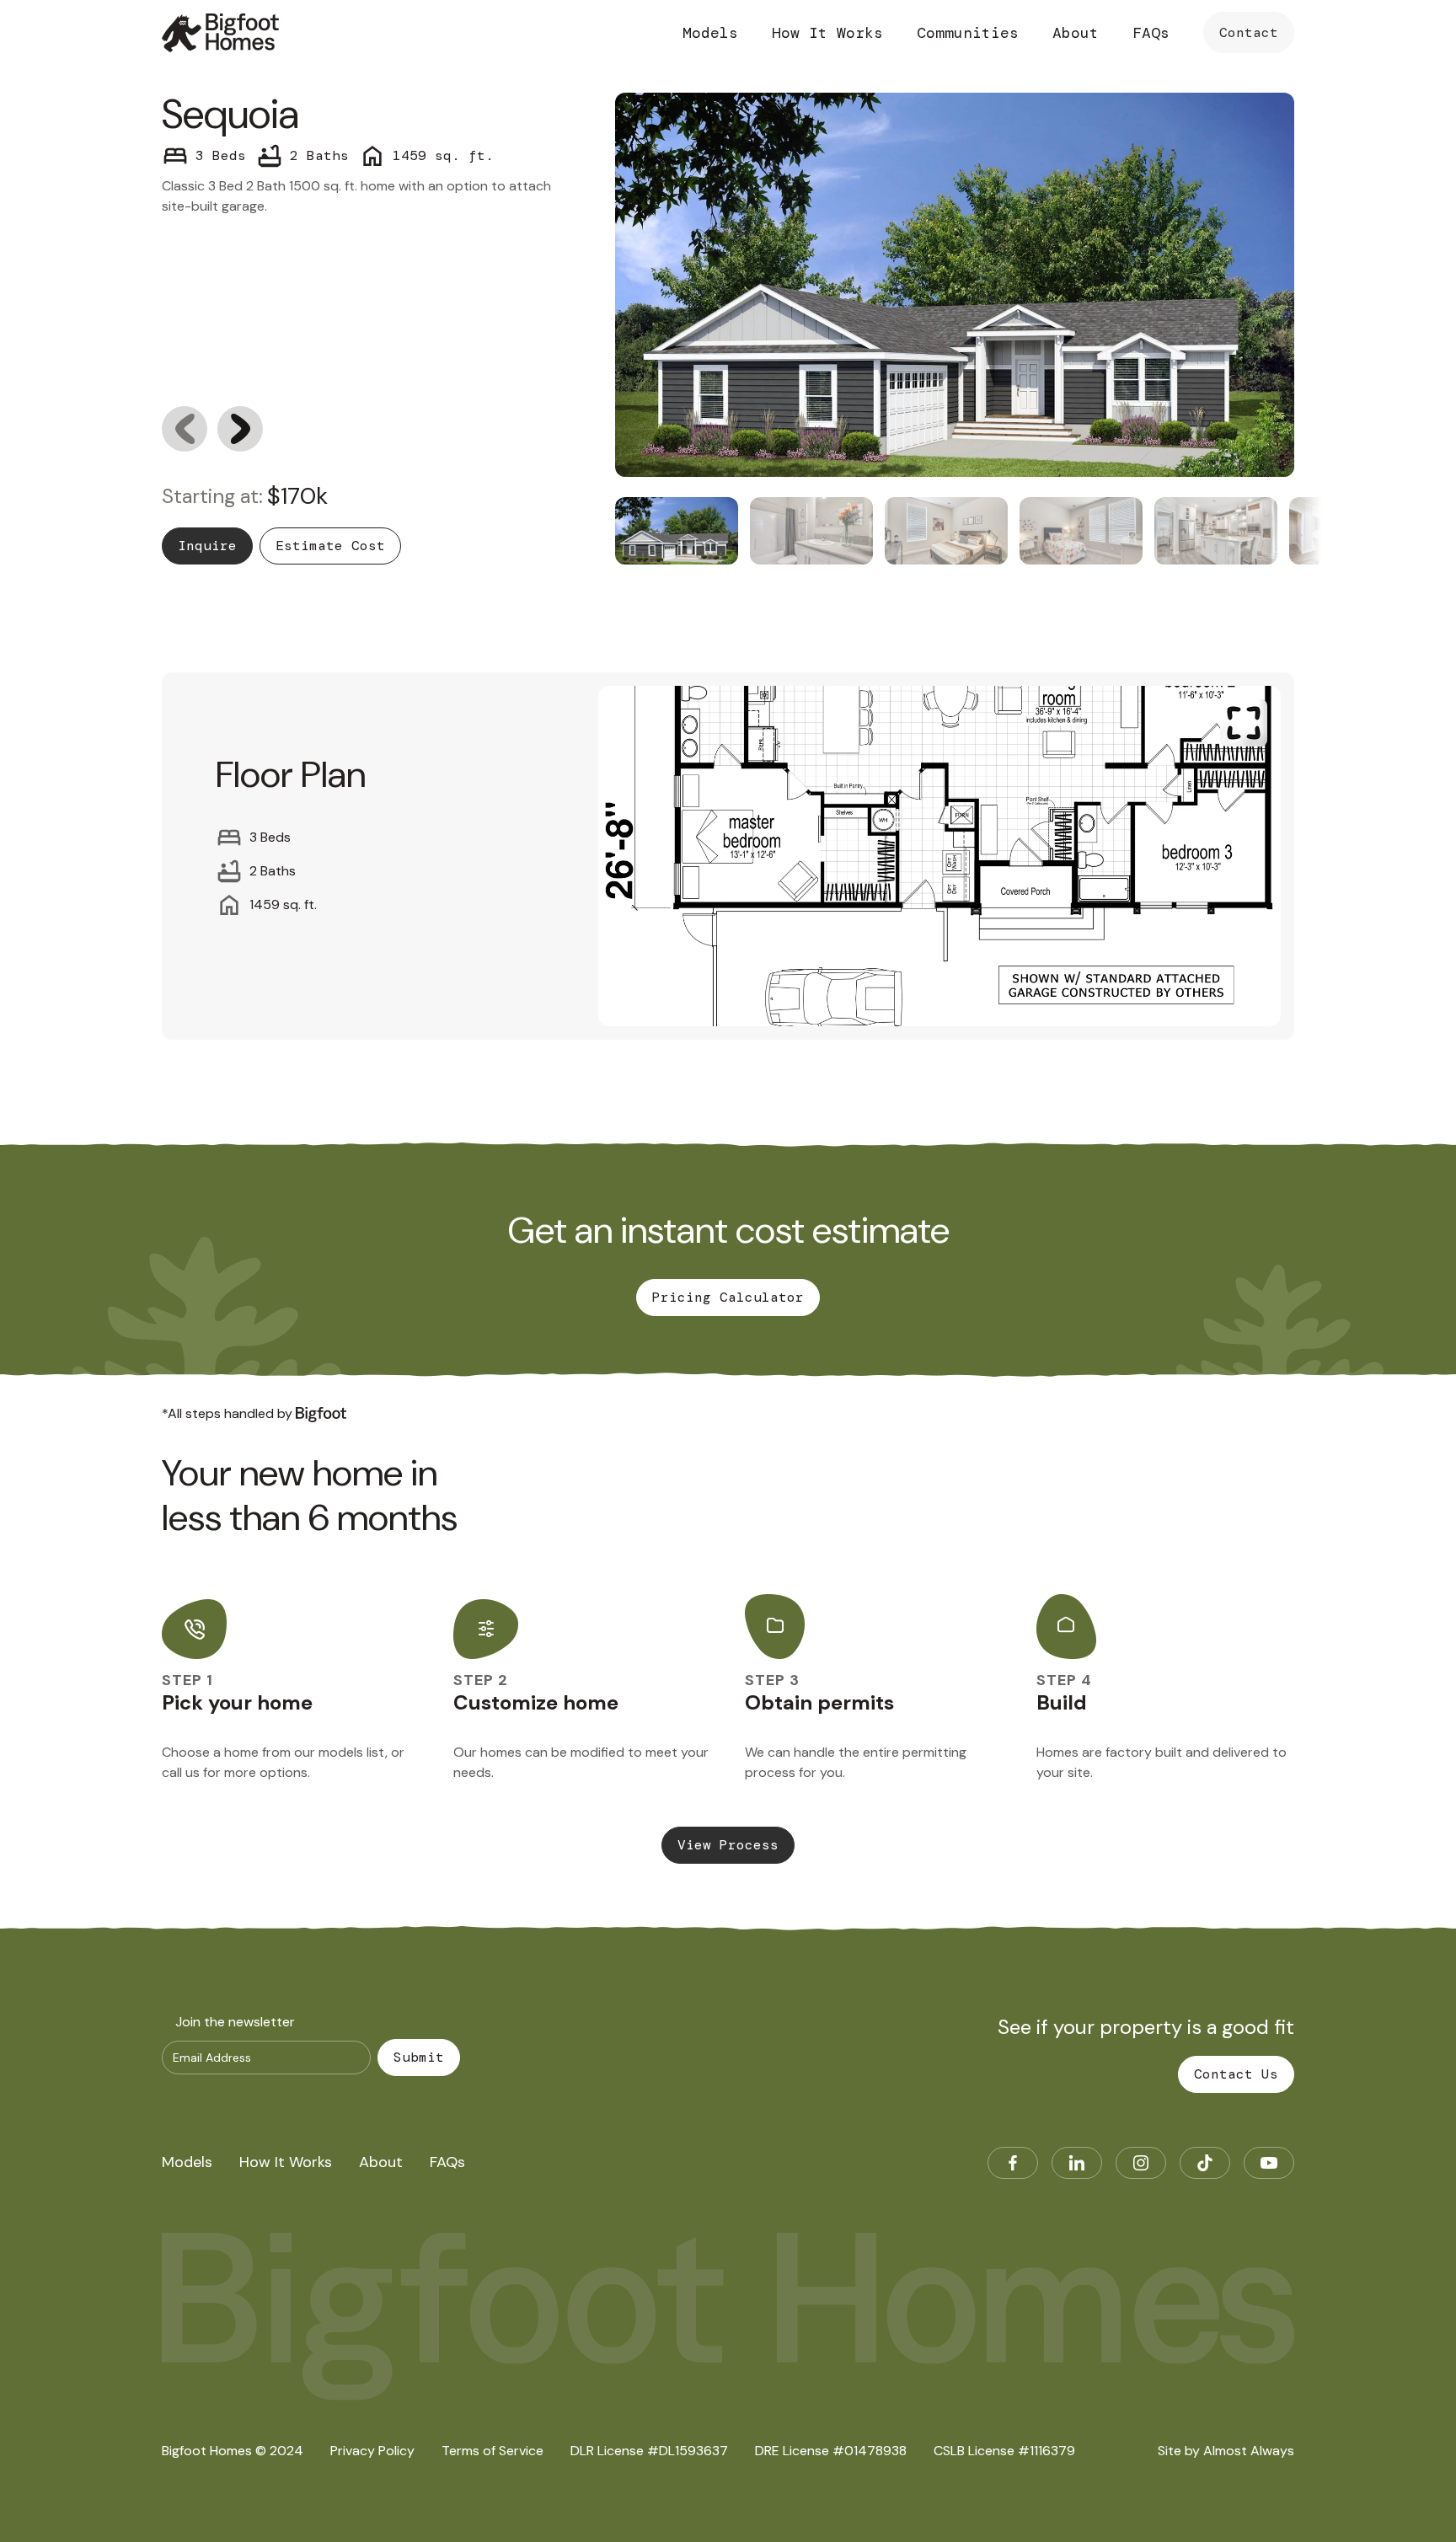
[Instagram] (1141, 2163)
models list (352, 1752)
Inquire (207, 546)
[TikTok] (1205, 2163)
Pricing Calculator (728, 1297)
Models (710, 33)
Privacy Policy (372, 2451)
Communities (968, 33)
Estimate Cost (330, 546)
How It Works (827, 33)
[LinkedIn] (1077, 2163)
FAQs (1151, 33)
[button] (185, 429)
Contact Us (1236, 2074)
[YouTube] (1269, 2163)
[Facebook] (1013, 2163)
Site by (1226, 2451)
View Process (728, 1845)
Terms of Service (492, 2451)
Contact (1249, 32)
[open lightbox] (939, 856)
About (1076, 33)
